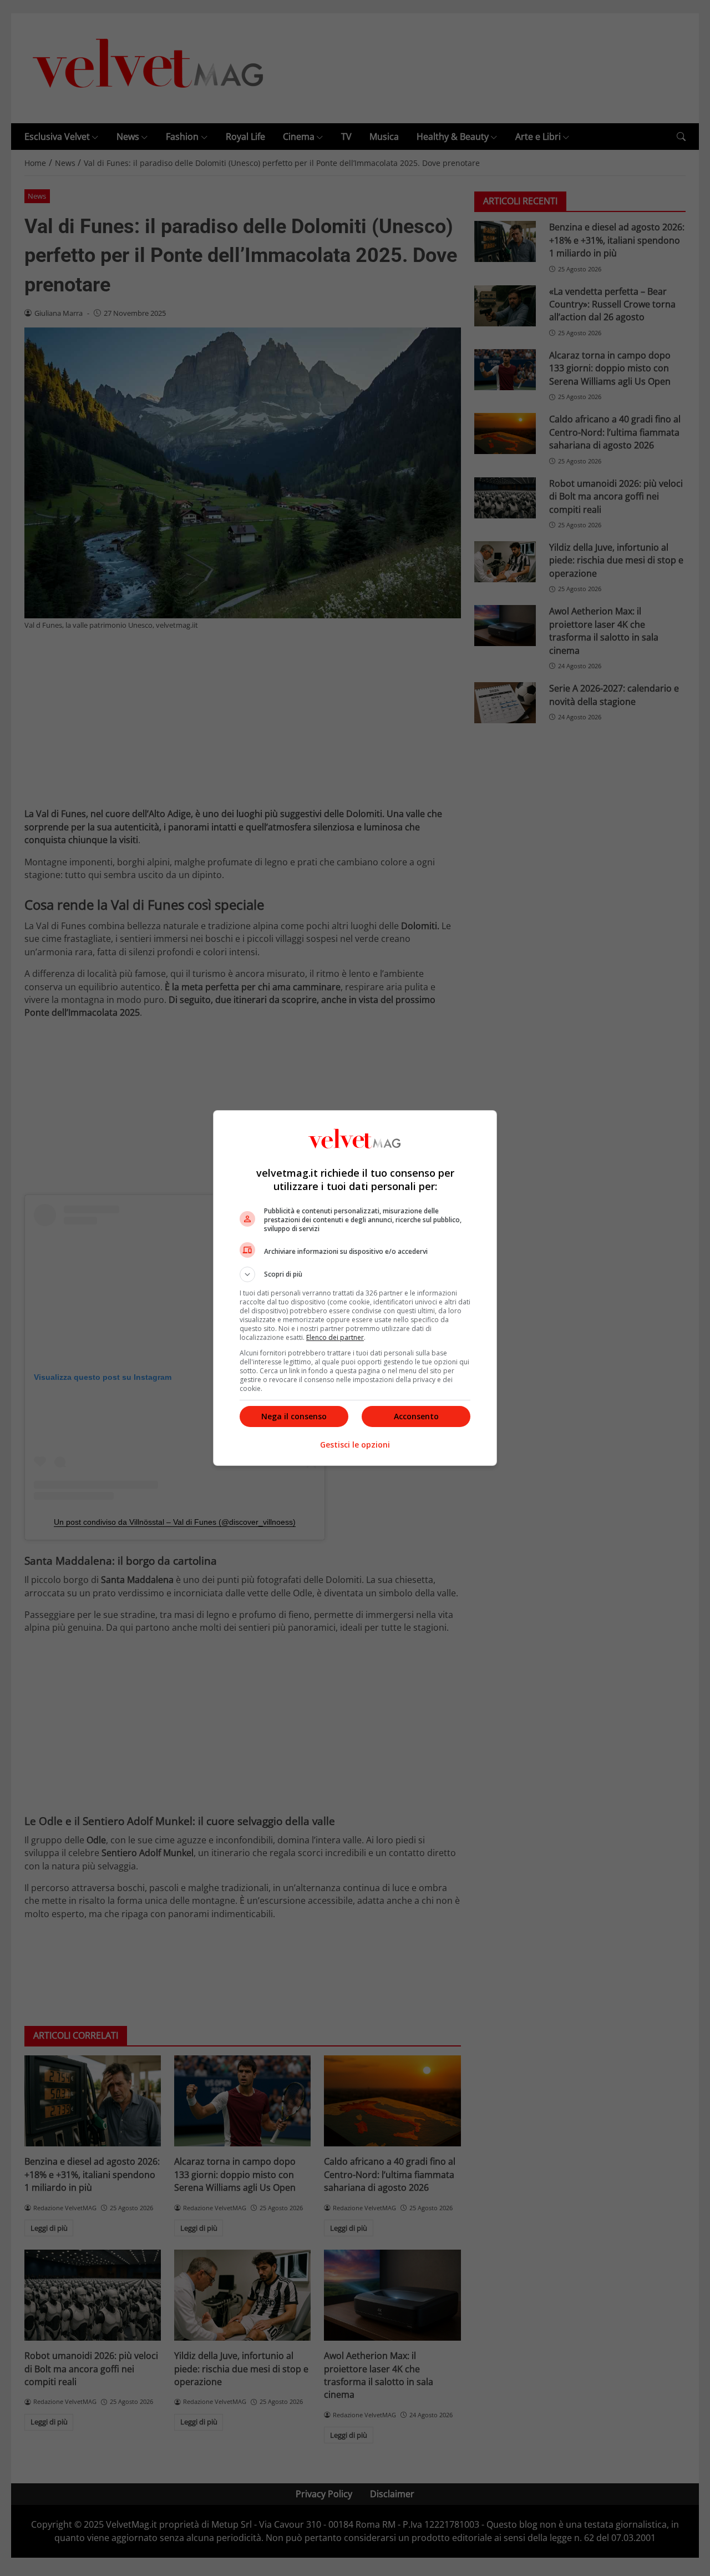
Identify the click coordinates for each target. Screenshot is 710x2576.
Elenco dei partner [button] (335, 1337)
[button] (355, 1274)
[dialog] (355, 1288)
